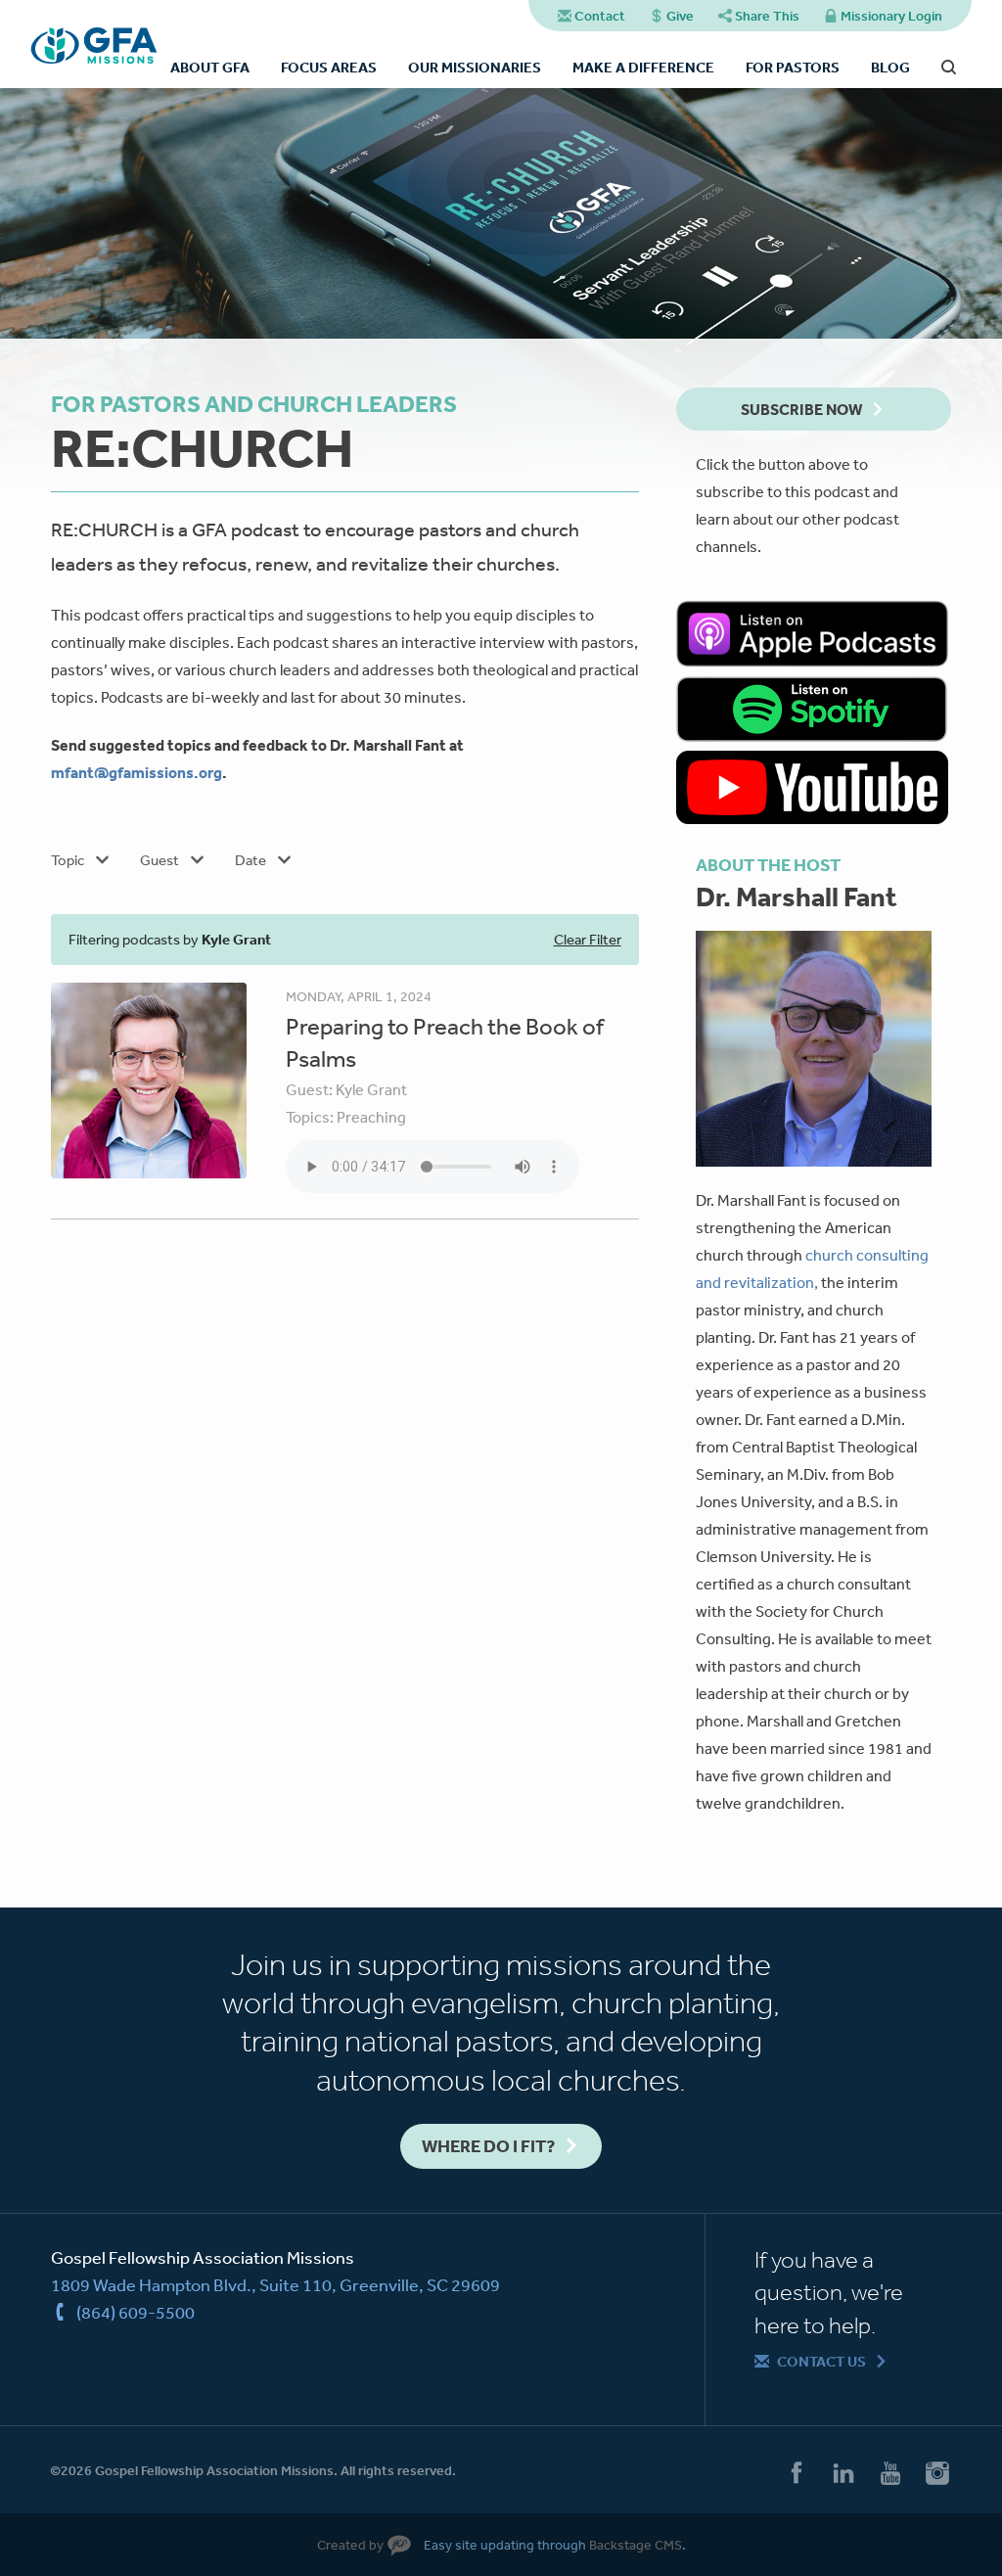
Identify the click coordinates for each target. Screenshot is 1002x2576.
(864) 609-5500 (136, 2312)
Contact (600, 16)
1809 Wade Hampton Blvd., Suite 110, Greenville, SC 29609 (275, 2284)
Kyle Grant (371, 1089)
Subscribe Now (801, 409)
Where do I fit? (488, 2146)
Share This (767, 16)
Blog (890, 67)
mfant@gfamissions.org (137, 772)
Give (680, 16)
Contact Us (821, 2361)
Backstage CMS (636, 2545)
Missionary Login (891, 16)
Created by (350, 2545)
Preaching (371, 1117)
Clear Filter (588, 939)
